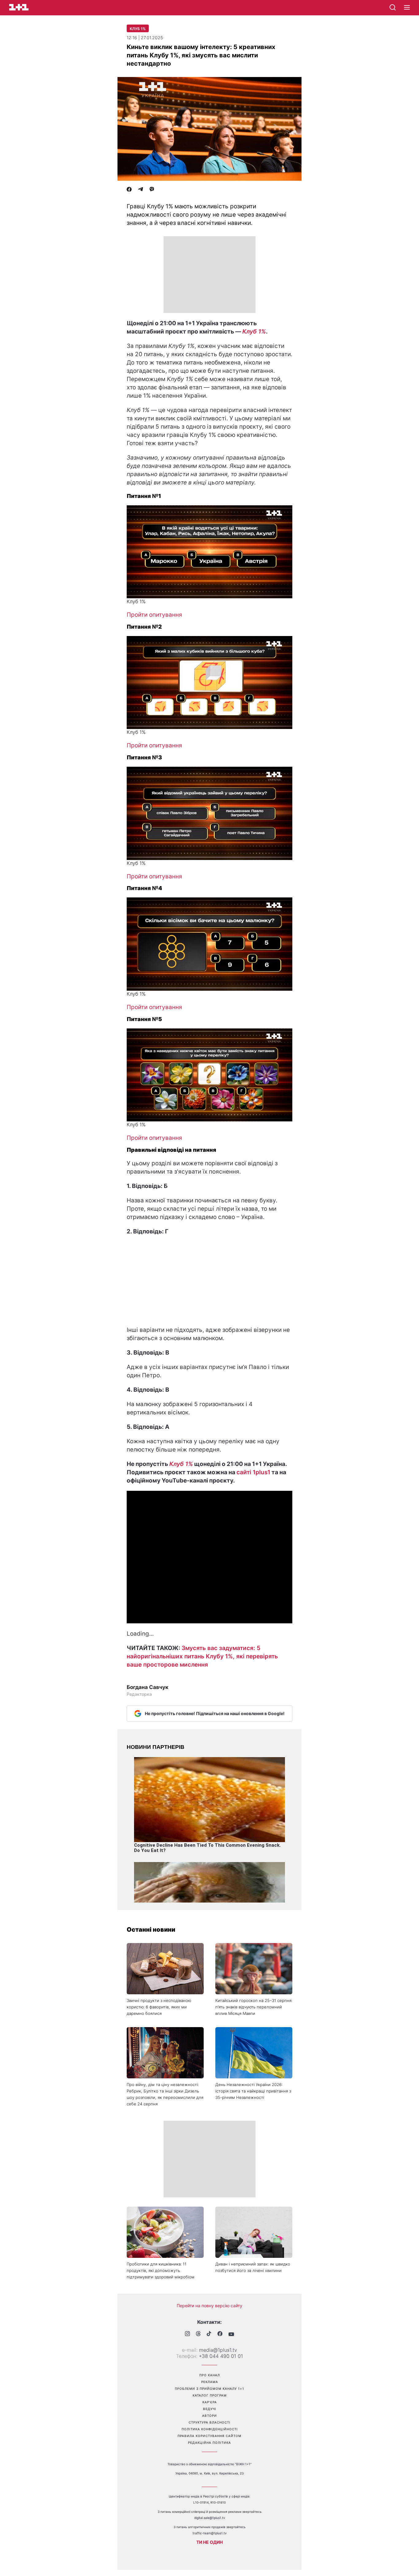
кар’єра (210, 2402)
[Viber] (152, 190)
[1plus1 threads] (198, 2334)
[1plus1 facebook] (220, 2334)
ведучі (210, 2409)
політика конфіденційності (210, 2429)
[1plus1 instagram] (187, 2334)
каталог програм (210, 2395)
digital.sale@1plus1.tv (210, 2518)
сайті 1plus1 (253, 1472)
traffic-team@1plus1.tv (210, 2533)
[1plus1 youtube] (231, 2334)
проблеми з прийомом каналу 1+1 (209, 2389)
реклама (210, 2382)
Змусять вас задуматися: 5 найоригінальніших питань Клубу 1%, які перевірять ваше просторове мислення (202, 1656)
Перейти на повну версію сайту (209, 2306)
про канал (210, 2375)
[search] (393, 7)
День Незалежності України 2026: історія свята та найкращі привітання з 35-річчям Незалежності (253, 2091)
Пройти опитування (154, 615)
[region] (209, 275)
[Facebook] (129, 190)
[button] (407, 8)
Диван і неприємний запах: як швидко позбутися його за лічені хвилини (253, 2267)
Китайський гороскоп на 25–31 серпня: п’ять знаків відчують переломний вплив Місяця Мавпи (254, 2007)
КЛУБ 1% (138, 29)
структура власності (209, 2422)
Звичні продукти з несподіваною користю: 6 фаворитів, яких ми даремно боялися (159, 2007)
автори (209, 2416)
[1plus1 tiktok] (209, 2334)
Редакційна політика (209, 2443)
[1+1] (19, 7)
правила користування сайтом (209, 2436)
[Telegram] (140, 190)
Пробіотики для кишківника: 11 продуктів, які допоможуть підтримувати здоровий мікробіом (161, 2270)
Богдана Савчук (148, 1687)
